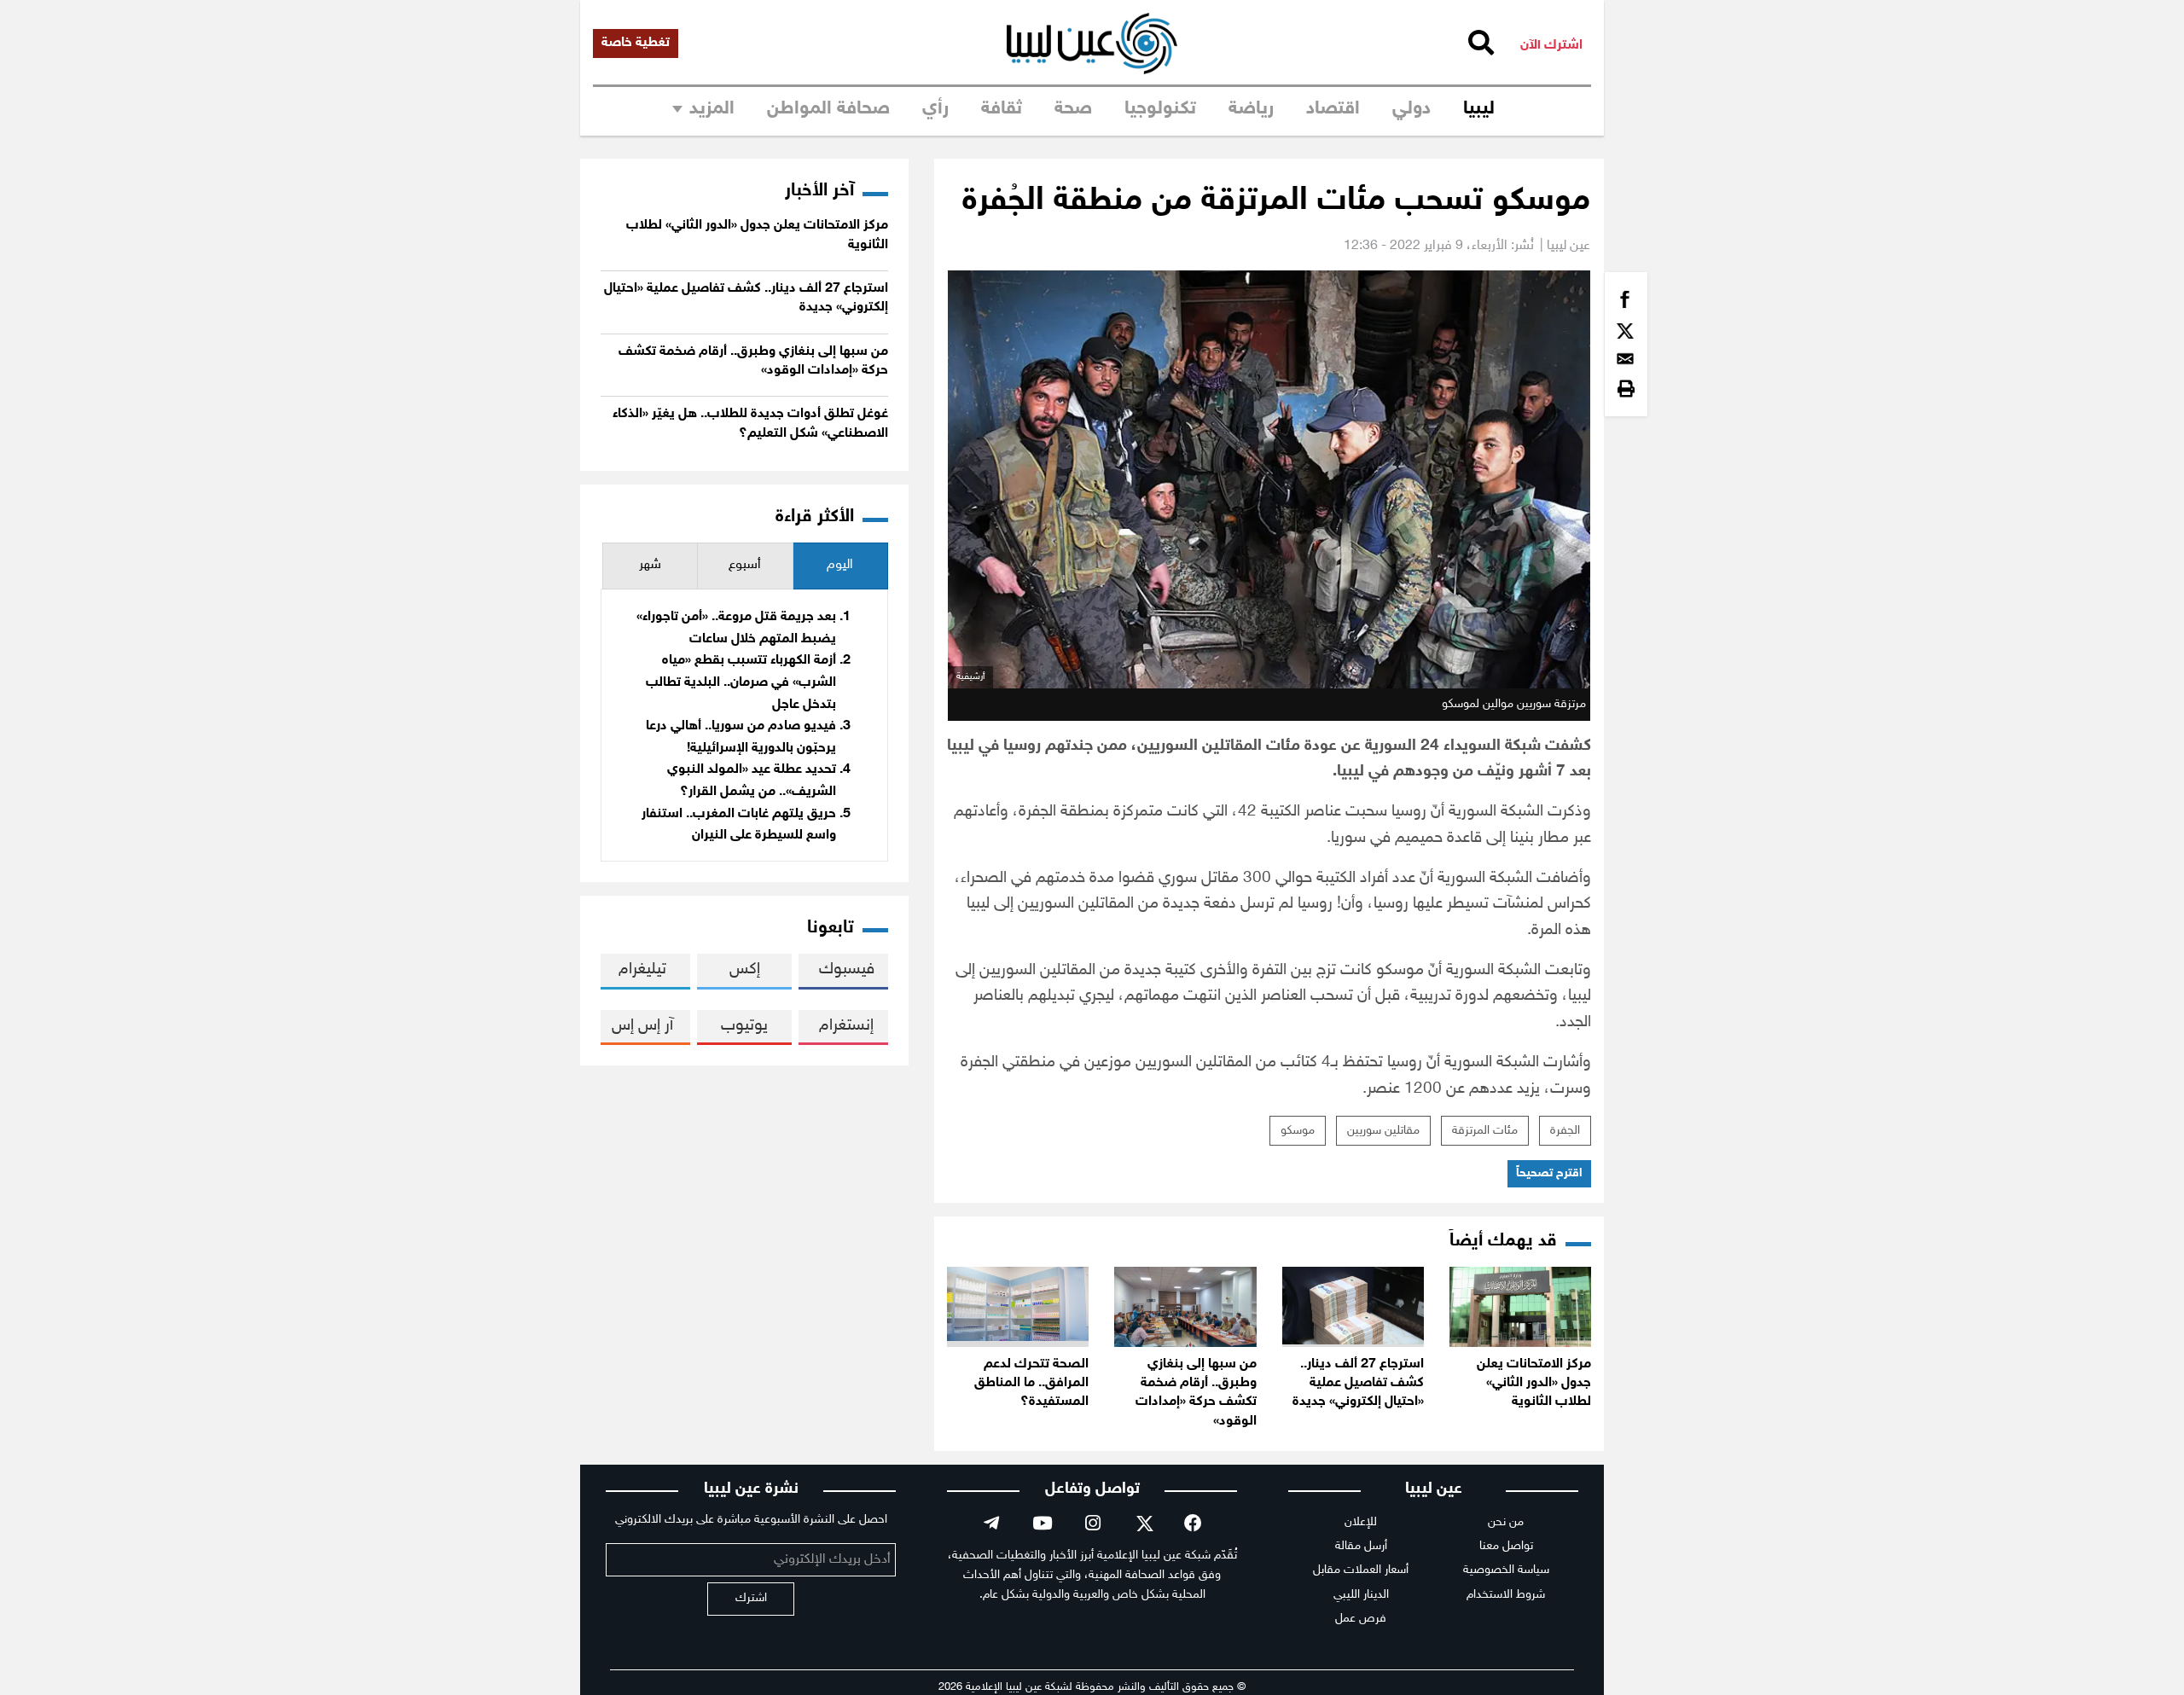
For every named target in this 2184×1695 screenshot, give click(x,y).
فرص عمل (1361, 1619)
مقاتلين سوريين (1383, 1131)
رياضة (1251, 109)
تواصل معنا (1506, 1546)
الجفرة (1565, 1131)
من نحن (1506, 1522)
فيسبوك (847, 969)
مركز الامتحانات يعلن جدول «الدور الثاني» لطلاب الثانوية (1534, 1384)
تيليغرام (642, 969)
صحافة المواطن (828, 109)
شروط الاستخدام (1506, 1595)
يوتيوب (744, 1026)
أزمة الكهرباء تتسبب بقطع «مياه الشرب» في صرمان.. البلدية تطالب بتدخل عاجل (741, 682)
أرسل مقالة (1361, 1546)
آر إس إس (642, 1026)
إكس (745, 969)
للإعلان (1361, 1522)
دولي (1411, 109)
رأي (935, 109)
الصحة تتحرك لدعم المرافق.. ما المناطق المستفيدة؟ (1031, 1384)
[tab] (840, 566)
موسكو (1298, 1131)
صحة (1073, 109)
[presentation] (840, 566)
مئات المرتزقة (1485, 1131)
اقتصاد (1333, 109)
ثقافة (1002, 109)
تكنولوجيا (1160, 109)
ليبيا (1479, 109)
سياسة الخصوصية (1506, 1570)
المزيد (712, 109)
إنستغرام (846, 1026)
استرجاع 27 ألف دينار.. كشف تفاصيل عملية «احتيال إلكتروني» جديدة (1358, 1384)
